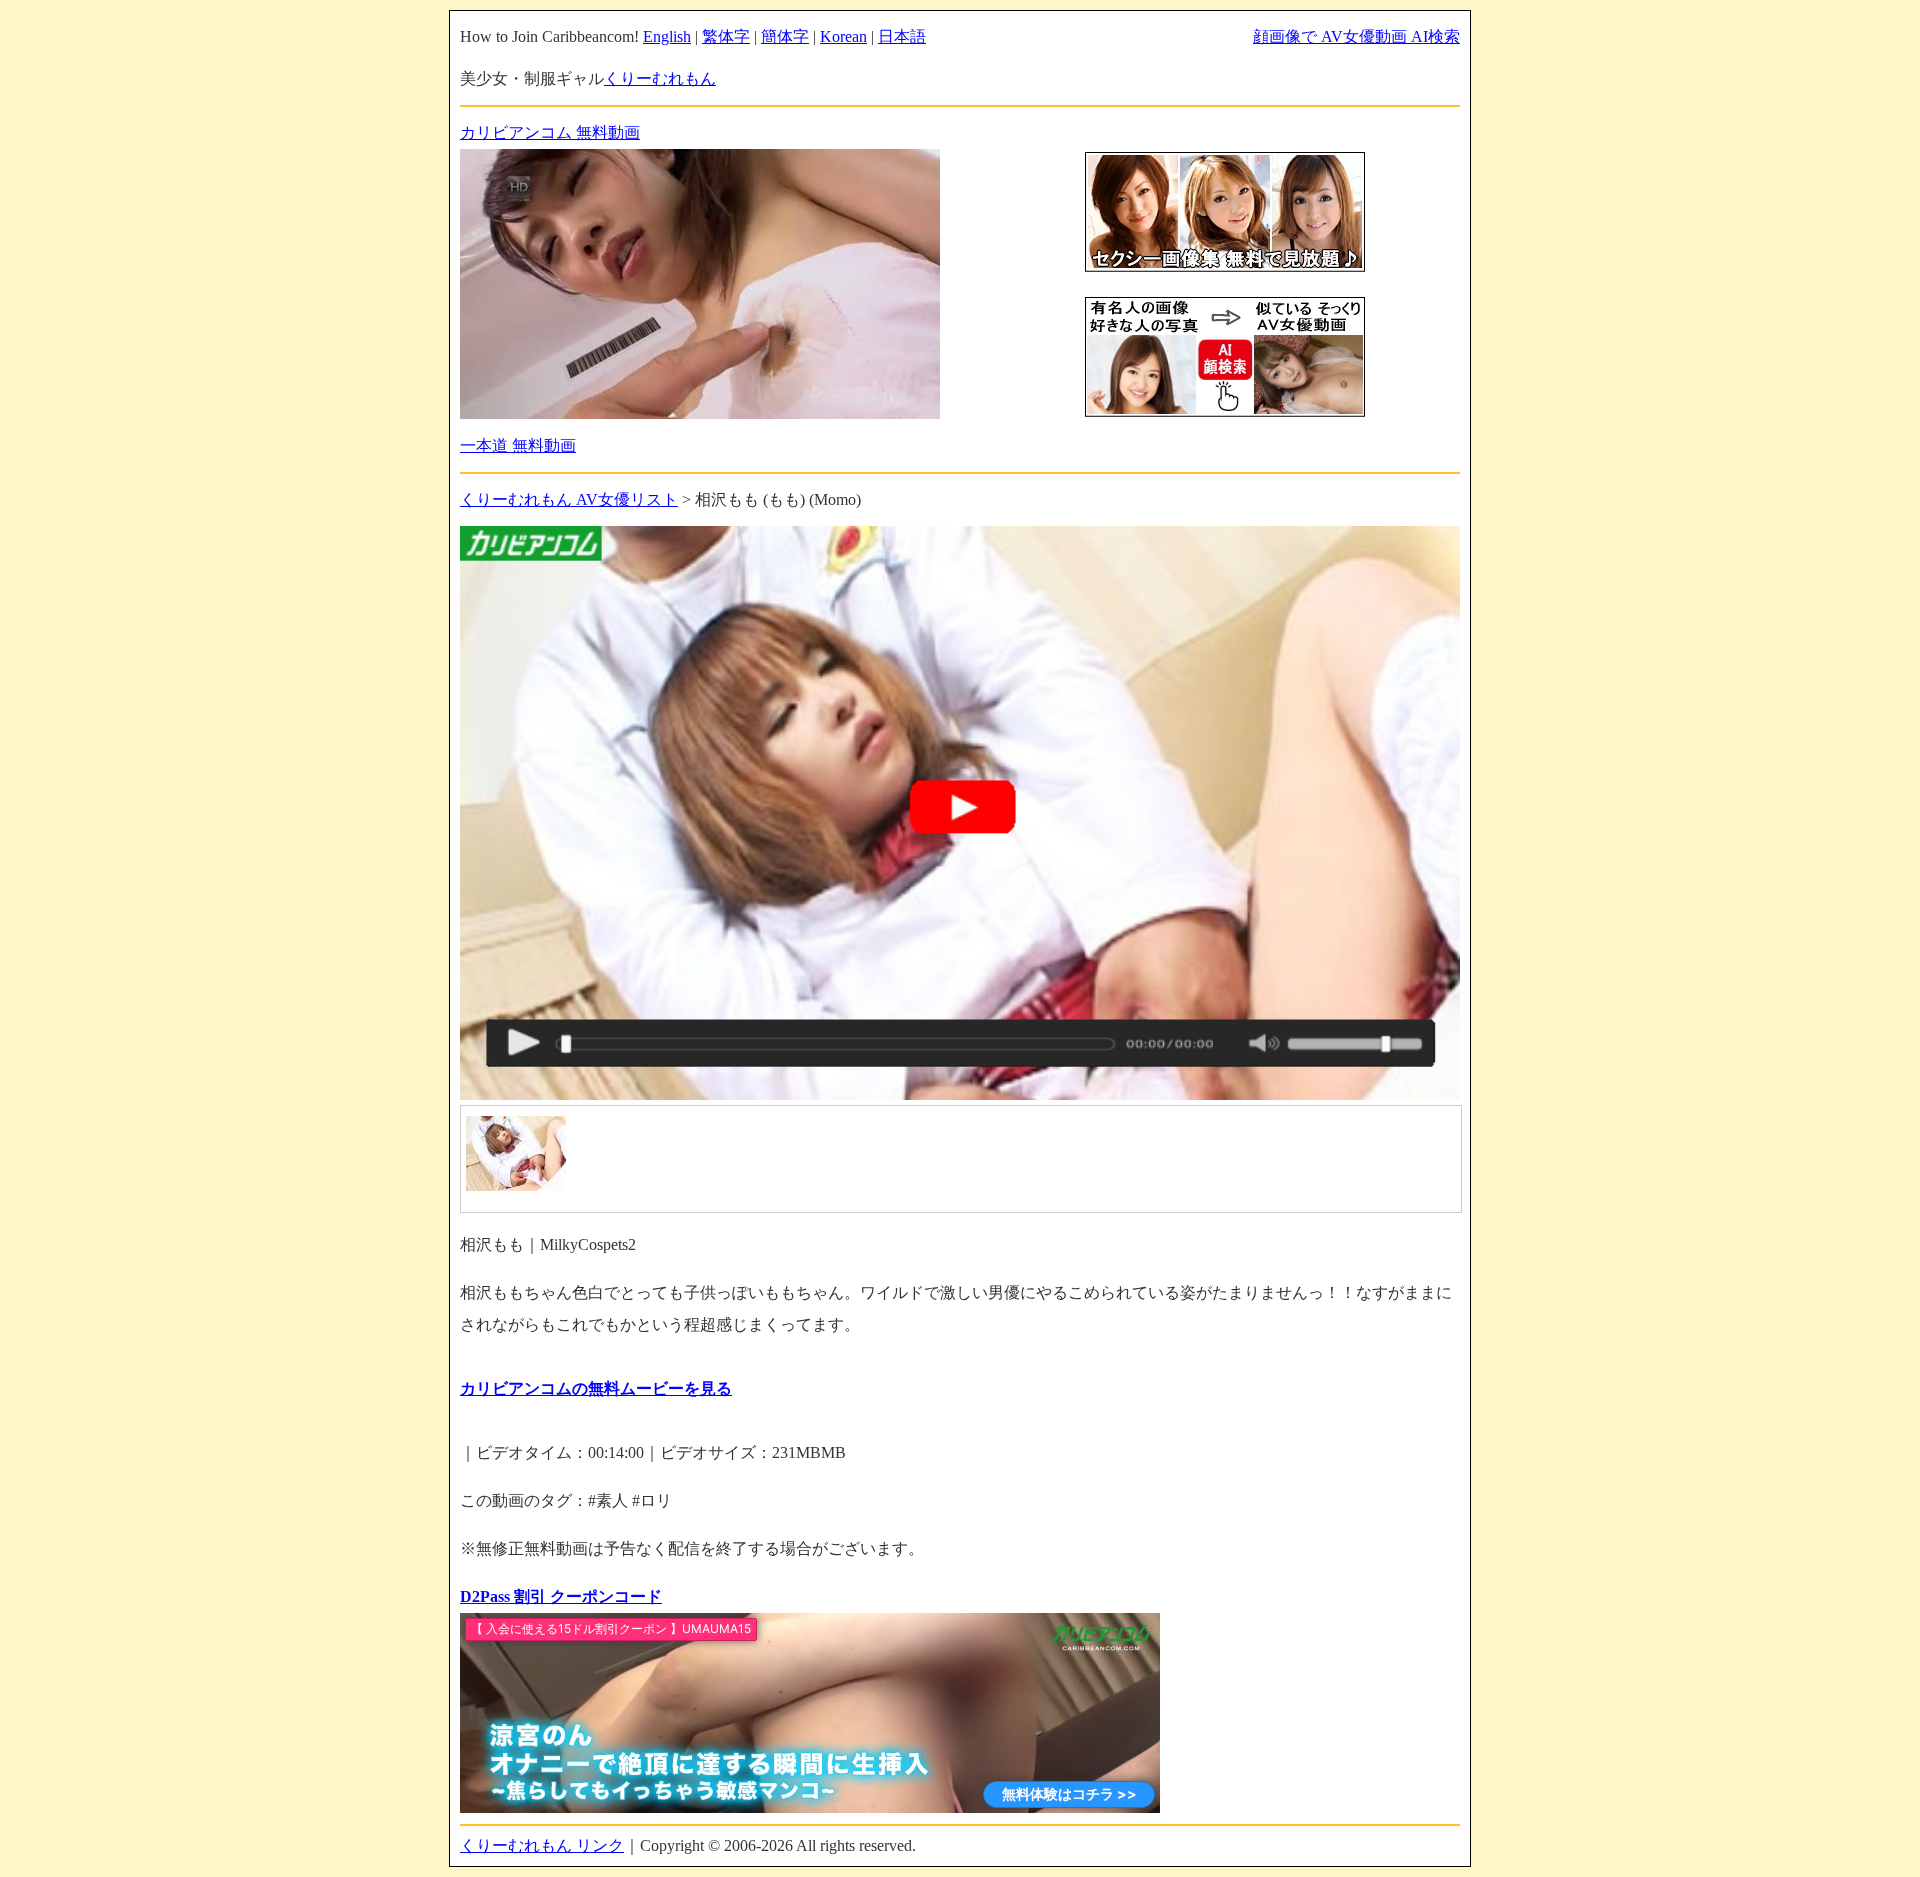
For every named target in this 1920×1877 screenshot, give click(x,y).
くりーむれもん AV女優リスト (569, 499)
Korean (843, 36)
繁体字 (726, 36)
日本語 (902, 36)
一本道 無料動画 (518, 445)
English (667, 36)
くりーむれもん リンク (542, 1845)
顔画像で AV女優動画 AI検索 (1356, 36)
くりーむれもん (660, 78)
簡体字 (785, 36)
